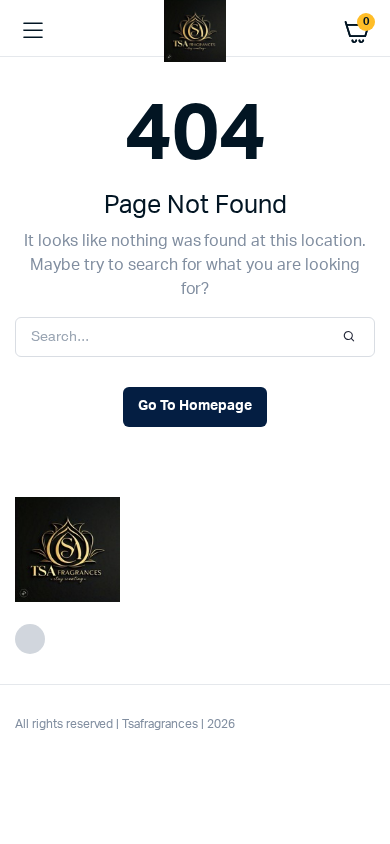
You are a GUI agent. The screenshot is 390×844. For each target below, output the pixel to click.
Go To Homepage (195, 406)
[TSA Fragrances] (195, 31)
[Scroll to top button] (358, 764)
